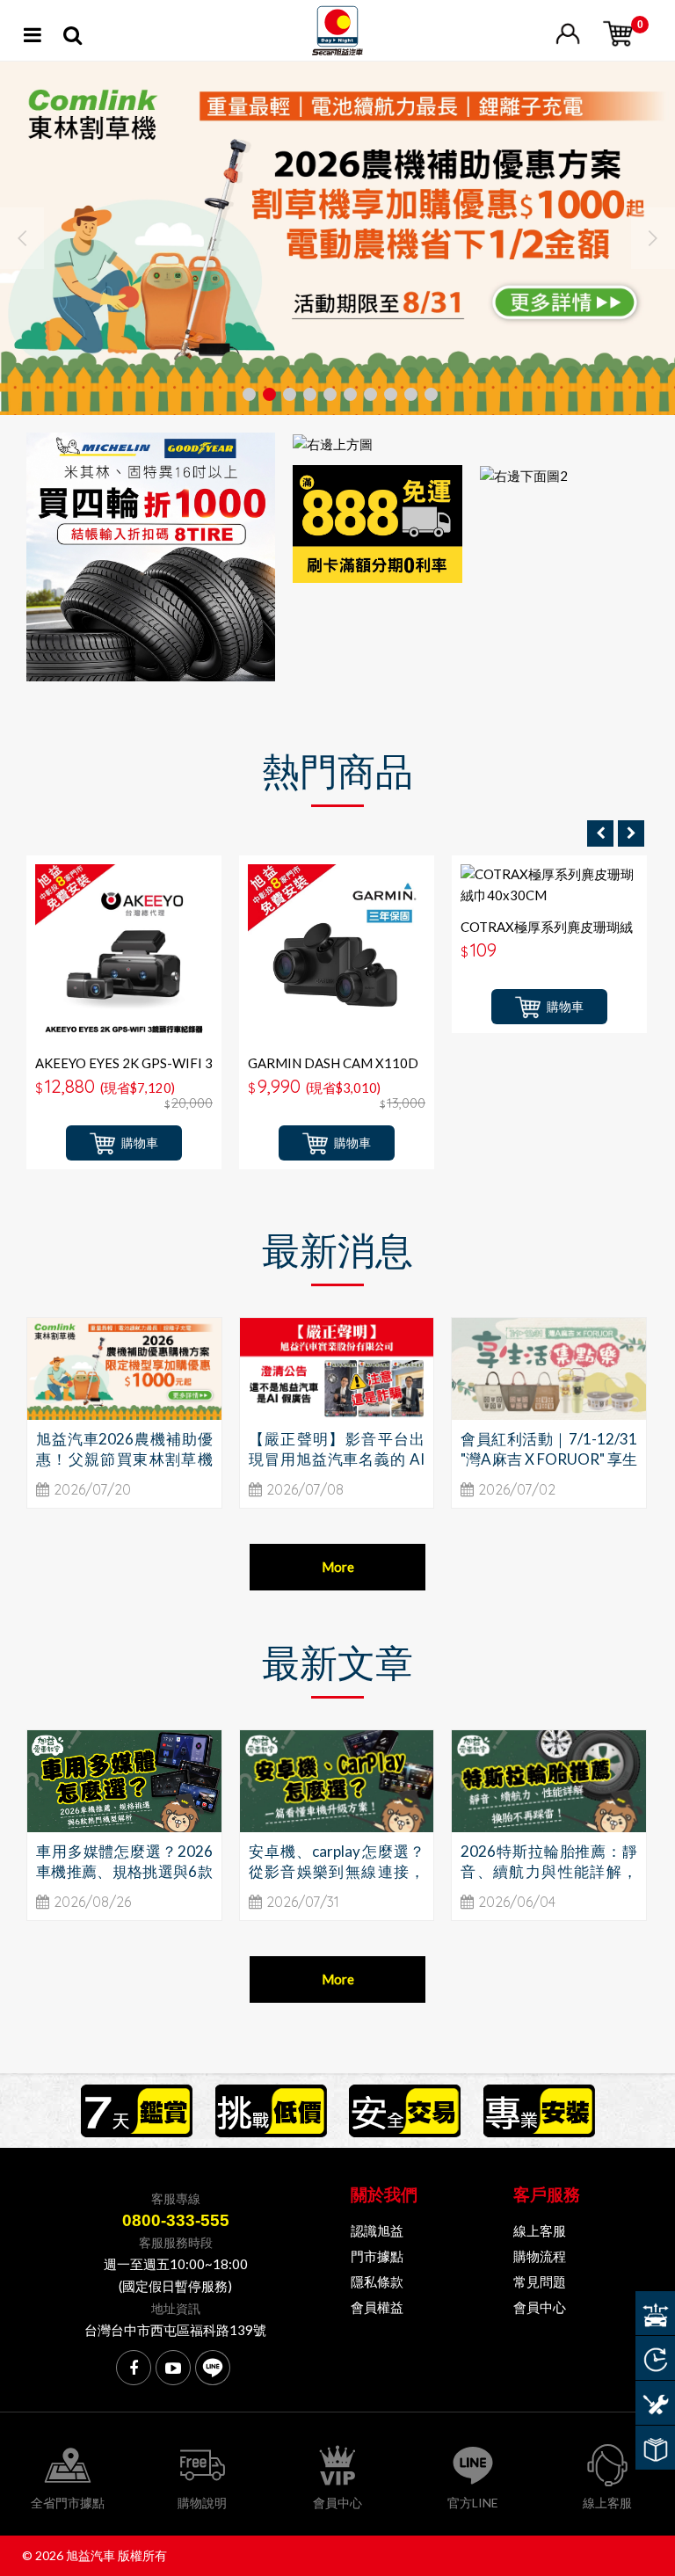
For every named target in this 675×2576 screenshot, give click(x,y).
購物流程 (540, 2256)
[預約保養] (655, 2403)
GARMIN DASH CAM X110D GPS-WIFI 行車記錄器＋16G (333, 1071)
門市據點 (377, 2256)
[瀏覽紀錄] (655, 2358)
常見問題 (540, 2281)
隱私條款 (377, 2281)
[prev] (600, 833)
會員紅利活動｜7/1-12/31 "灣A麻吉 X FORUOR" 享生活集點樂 (549, 1459)
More (338, 1567)
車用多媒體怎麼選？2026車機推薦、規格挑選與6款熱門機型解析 (124, 1871)
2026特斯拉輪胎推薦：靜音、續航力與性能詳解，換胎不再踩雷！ (549, 1871)
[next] (631, 833)
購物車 (140, 1142)
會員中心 (540, 2307)
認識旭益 (377, 2230)
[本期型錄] (655, 2448)
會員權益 (377, 2307)
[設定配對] (655, 2313)
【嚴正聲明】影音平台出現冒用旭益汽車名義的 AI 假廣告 (337, 1459)
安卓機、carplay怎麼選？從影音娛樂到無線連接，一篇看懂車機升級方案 (337, 1871)
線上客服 (540, 2230)
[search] (73, 38)
